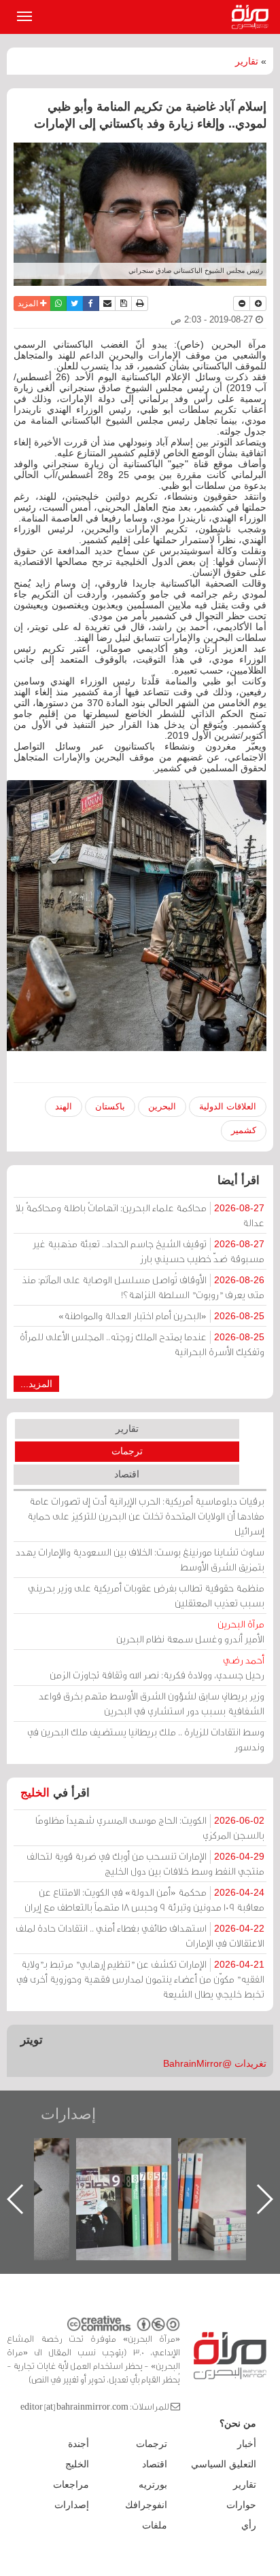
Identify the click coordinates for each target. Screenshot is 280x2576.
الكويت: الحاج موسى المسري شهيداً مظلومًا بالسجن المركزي (150, 1827)
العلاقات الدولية (228, 1106)
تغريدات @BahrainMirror (215, 2063)
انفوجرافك (146, 2505)
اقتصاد (127, 1474)
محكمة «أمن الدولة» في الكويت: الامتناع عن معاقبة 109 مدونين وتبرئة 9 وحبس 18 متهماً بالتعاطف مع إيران (144, 1899)
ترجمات (127, 1451)
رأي (249, 2525)
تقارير (247, 61)
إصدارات (68, 2114)
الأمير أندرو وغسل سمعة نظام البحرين (190, 1631)
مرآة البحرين (253, 17)
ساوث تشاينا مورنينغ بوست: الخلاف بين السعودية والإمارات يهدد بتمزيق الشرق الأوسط (140, 1559)
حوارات (241, 2505)
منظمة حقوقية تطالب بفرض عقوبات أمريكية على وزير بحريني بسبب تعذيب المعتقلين (146, 1595)
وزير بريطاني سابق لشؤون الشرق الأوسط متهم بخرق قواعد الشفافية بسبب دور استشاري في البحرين (152, 1703)
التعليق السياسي (224, 2464)
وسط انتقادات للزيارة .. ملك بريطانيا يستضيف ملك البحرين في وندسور (146, 1739)
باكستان (110, 1106)
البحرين (162, 1106)
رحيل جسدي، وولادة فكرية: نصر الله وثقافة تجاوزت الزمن (157, 1667)
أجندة (78, 2444)
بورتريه (153, 2484)
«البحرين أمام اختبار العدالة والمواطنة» (161, 1315)
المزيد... (36, 1384)
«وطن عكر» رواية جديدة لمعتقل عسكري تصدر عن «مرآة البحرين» (137, 2177)
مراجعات (71, 2484)
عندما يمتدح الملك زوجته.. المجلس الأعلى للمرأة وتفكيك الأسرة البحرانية (142, 1344)
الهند (64, 1106)
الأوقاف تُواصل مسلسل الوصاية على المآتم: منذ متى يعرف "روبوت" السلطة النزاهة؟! (143, 1287)
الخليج (35, 1793)
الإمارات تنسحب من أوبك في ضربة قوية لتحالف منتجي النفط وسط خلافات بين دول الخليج (145, 1863)
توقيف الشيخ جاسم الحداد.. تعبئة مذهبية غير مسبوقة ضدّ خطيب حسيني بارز (148, 1251)
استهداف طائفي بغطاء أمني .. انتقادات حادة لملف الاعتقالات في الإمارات (140, 1935)
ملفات (155, 2525)
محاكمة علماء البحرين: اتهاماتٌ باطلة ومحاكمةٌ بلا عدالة (140, 1215)
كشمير (244, 1130)
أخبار (247, 2444)
